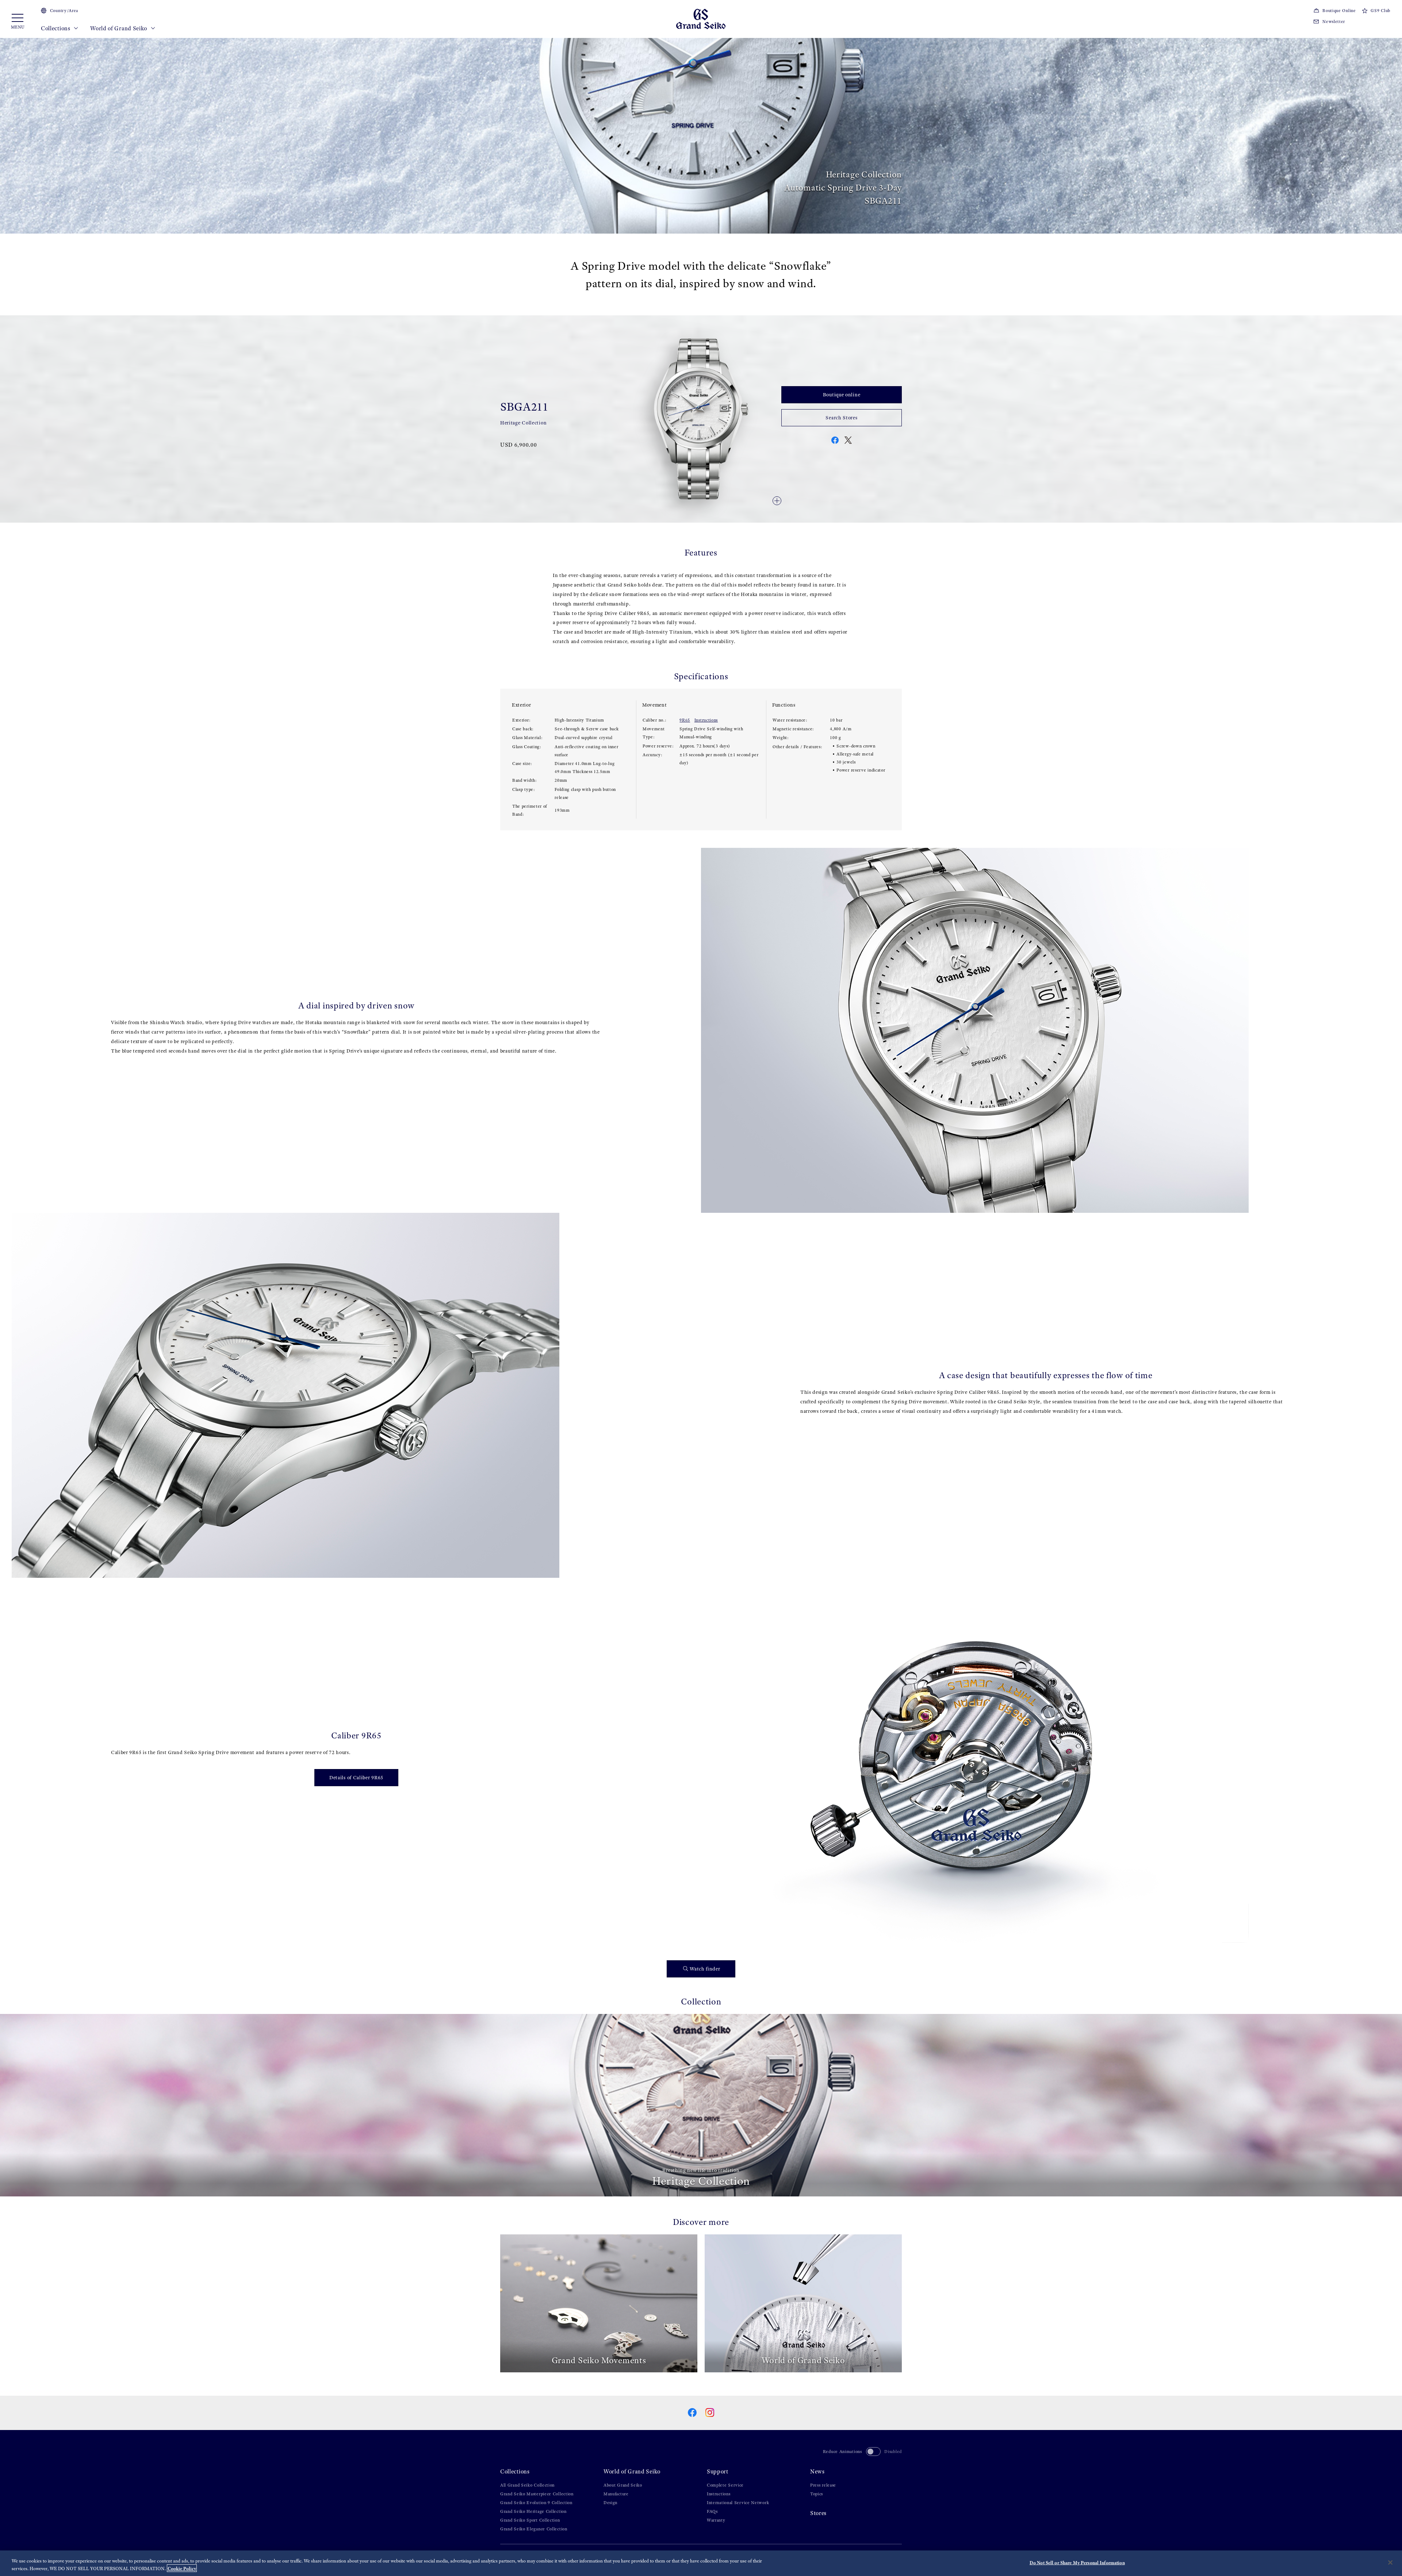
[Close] (1390, 2562)
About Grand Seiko (623, 2485)
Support (718, 2471)
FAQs (712, 2511)
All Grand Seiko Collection (527, 2485)
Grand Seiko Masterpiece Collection (537, 2494)
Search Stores (841, 418)
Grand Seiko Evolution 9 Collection (536, 2503)
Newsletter (1334, 22)
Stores (818, 2513)
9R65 (685, 720)
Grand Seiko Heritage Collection (533, 2511)
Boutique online (842, 395)
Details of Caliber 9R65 (356, 1778)
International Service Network (738, 2503)
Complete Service (725, 2485)
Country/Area (64, 11)
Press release (823, 2485)
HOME (506, 44)
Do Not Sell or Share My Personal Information (1077, 2563)
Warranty (716, 2520)
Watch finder (705, 1969)
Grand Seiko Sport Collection (530, 2520)
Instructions (706, 720)
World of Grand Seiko (119, 28)
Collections (56, 28)
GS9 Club (1380, 11)
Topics (817, 2494)
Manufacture (616, 2494)
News (817, 2471)
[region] (701, 2563)
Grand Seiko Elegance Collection (534, 2529)
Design (610, 2503)
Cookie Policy (182, 2568)
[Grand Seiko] (701, 18)
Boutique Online (1339, 11)
